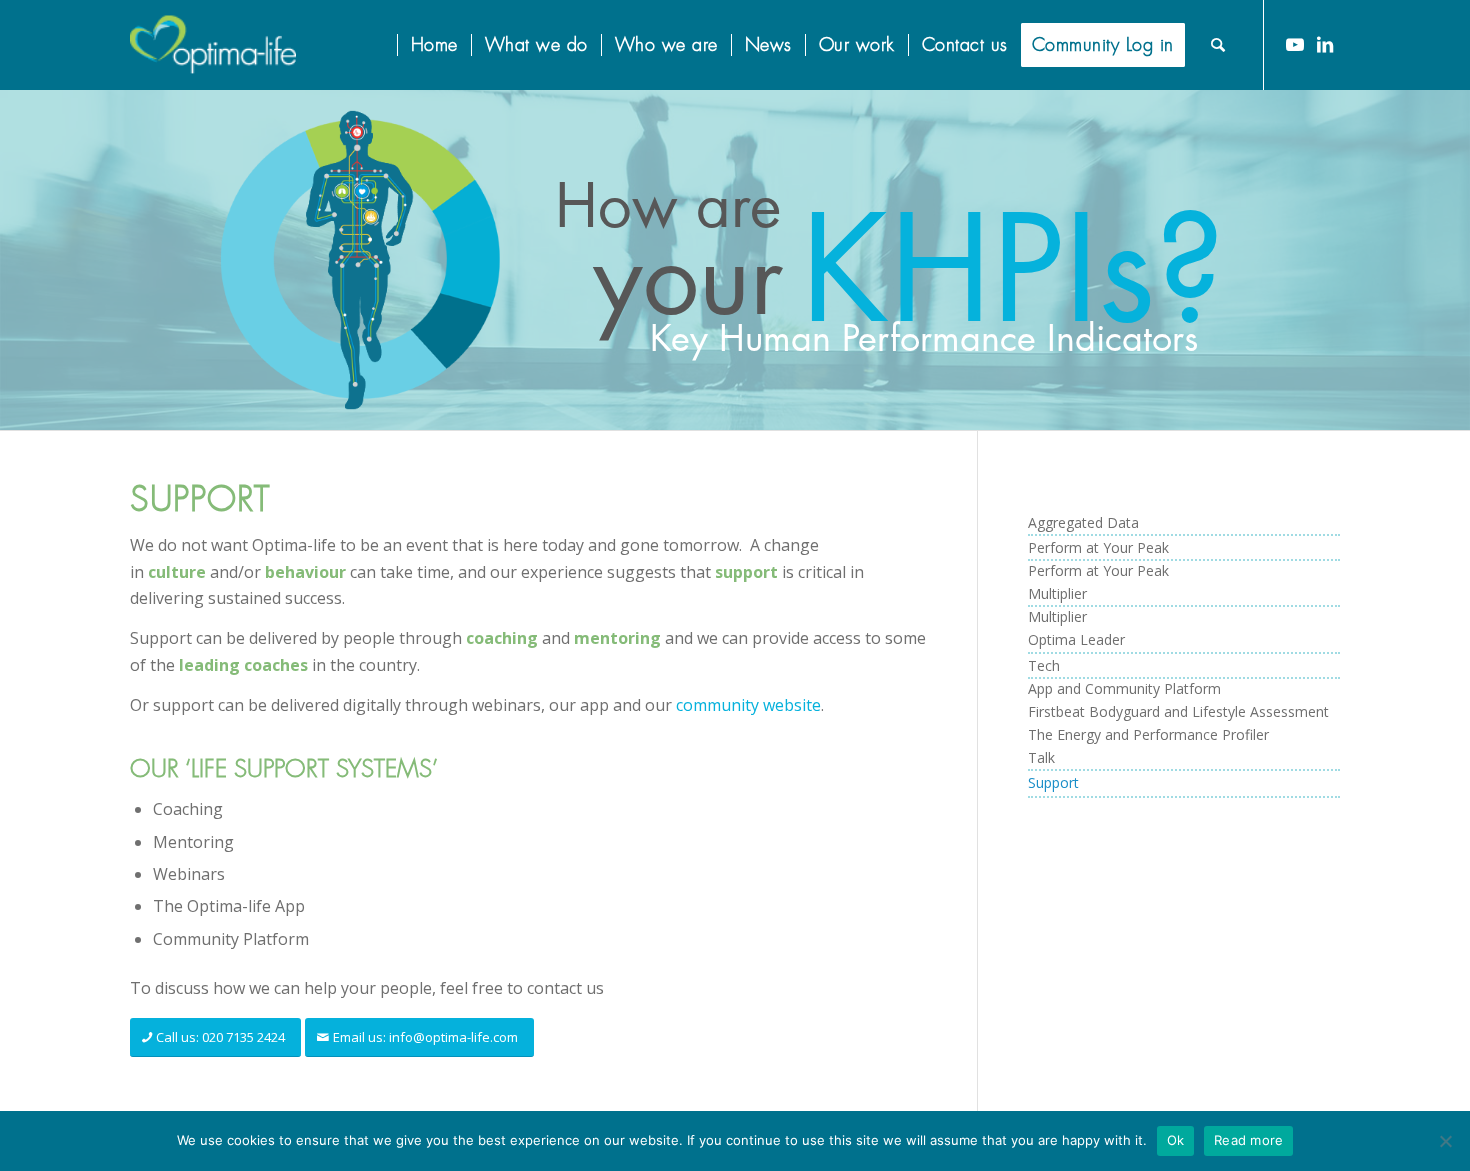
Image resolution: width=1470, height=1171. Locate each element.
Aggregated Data (1083, 522)
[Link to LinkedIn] (1325, 44)
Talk (1041, 757)
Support (1053, 782)
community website (748, 705)
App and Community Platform (1124, 688)
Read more (1248, 1140)
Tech (1044, 665)
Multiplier (1057, 593)
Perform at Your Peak (1098, 547)
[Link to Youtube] (1295, 44)
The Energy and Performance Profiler (1148, 734)
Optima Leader (1076, 639)
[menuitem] (384, 45)
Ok (1176, 1140)
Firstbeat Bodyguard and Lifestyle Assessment (1178, 711)
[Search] (1218, 45)
